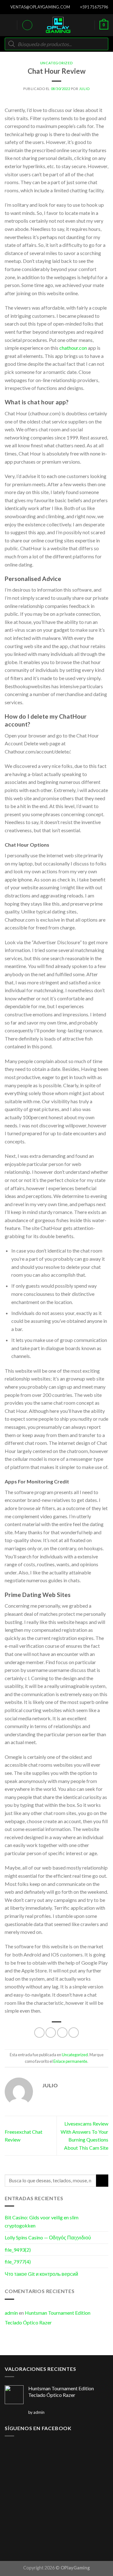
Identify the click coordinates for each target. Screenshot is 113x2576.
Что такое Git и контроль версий (41, 2274)
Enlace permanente (70, 2061)
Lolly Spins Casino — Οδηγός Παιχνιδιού (48, 2237)
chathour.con (73, 348)
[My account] (27, 25)
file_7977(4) (18, 2262)
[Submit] (102, 2181)
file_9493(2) (18, 2250)
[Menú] (8, 25)
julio (84, 89)
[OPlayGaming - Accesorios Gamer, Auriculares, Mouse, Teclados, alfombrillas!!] (58, 25)
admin (11, 2313)
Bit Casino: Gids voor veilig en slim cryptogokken (42, 2221)
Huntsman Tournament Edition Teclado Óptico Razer (48, 2318)
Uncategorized (56, 63)
